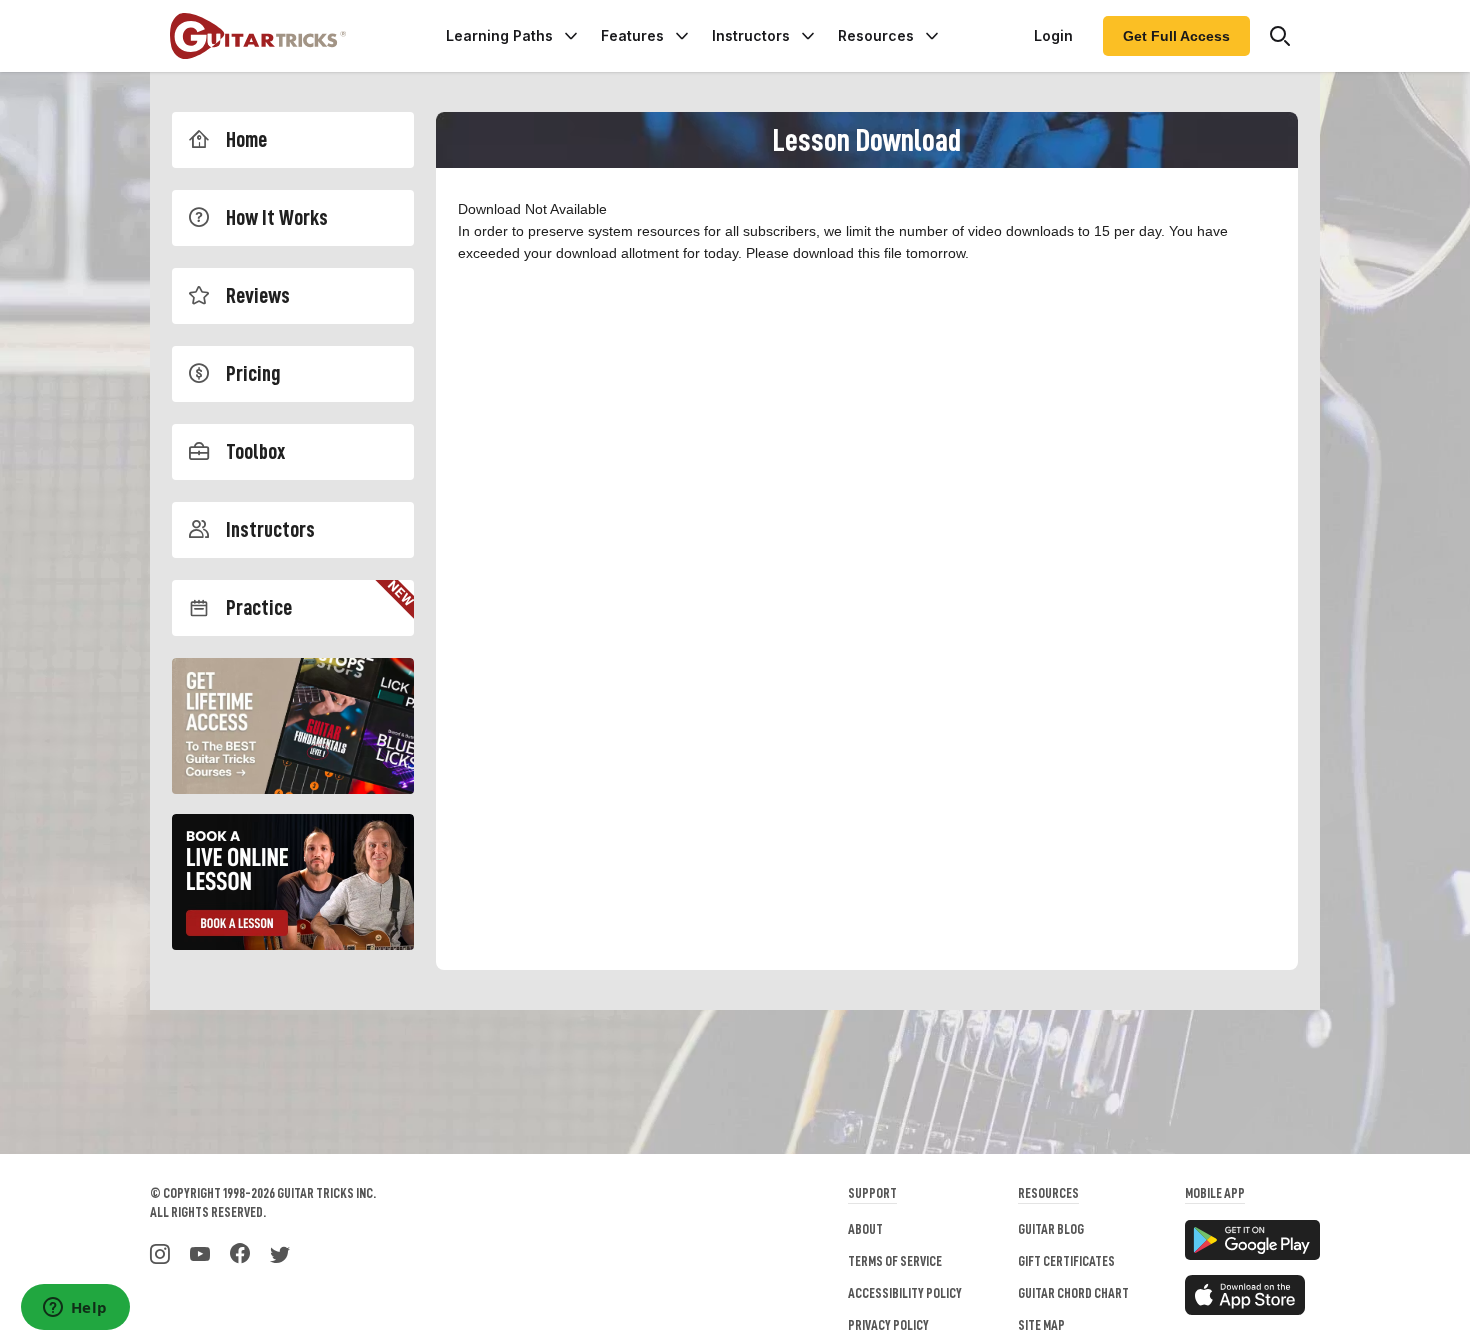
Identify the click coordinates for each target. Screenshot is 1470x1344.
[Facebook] (240, 1252)
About (865, 1229)
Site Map (1041, 1325)
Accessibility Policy (905, 1293)
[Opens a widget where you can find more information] (75, 1309)
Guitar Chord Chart (1073, 1293)
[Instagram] (160, 1252)
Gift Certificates (1066, 1261)
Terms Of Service (895, 1261)
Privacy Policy (888, 1325)
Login (1053, 35)
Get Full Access (1176, 36)
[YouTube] (200, 1252)
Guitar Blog (1051, 1229)
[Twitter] (280, 1252)
